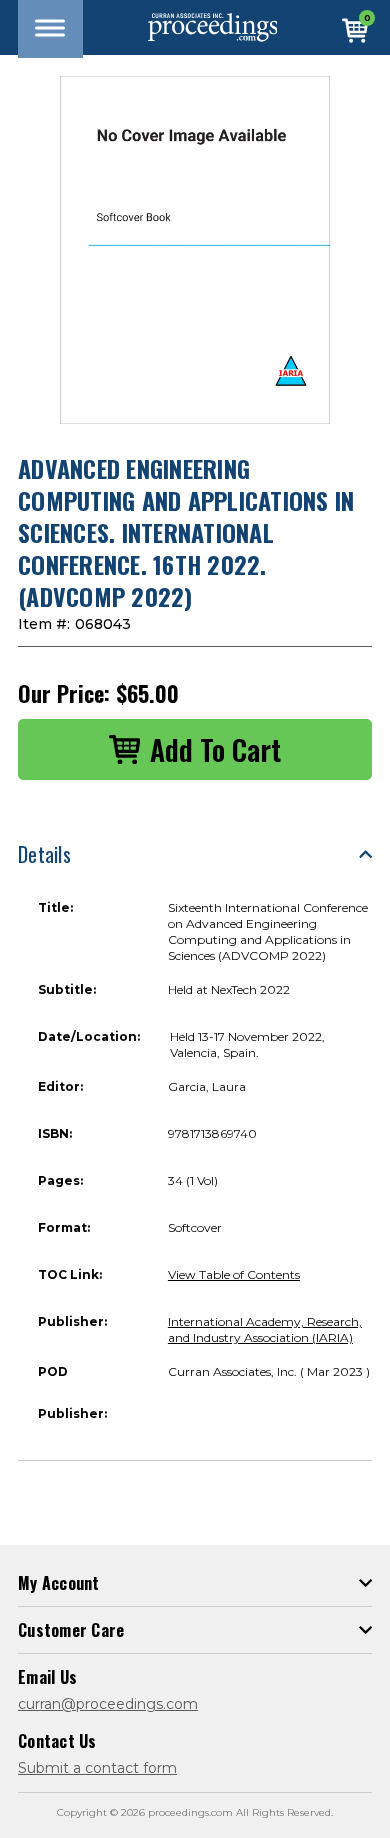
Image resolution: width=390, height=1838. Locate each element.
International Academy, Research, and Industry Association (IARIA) (265, 1329)
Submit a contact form (97, 1768)
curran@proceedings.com (108, 1704)
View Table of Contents (234, 1274)
